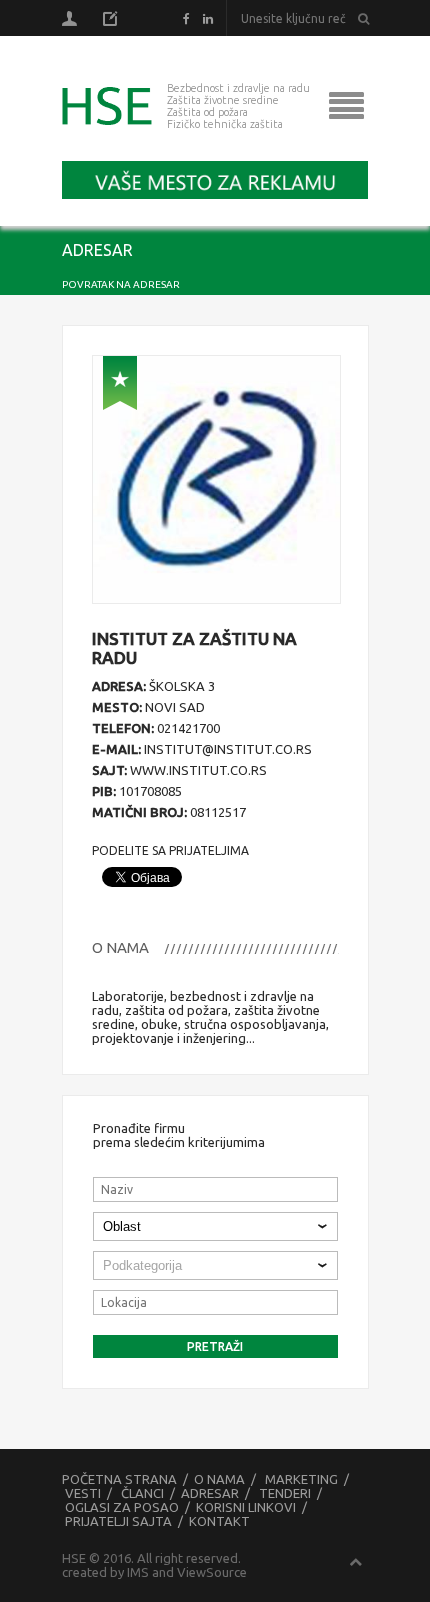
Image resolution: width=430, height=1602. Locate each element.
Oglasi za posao (122, 1507)
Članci (142, 1493)
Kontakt (219, 1521)
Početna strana (119, 1479)
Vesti (83, 1493)
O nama (219, 1479)
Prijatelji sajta (118, 1521)
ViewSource (212, 1572)
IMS (138, 1572)
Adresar (210, 1493)
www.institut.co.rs (198, 770)
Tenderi (285, 1493)
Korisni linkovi (246, 1507)
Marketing (301, 1479)
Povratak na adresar (121, 284)
